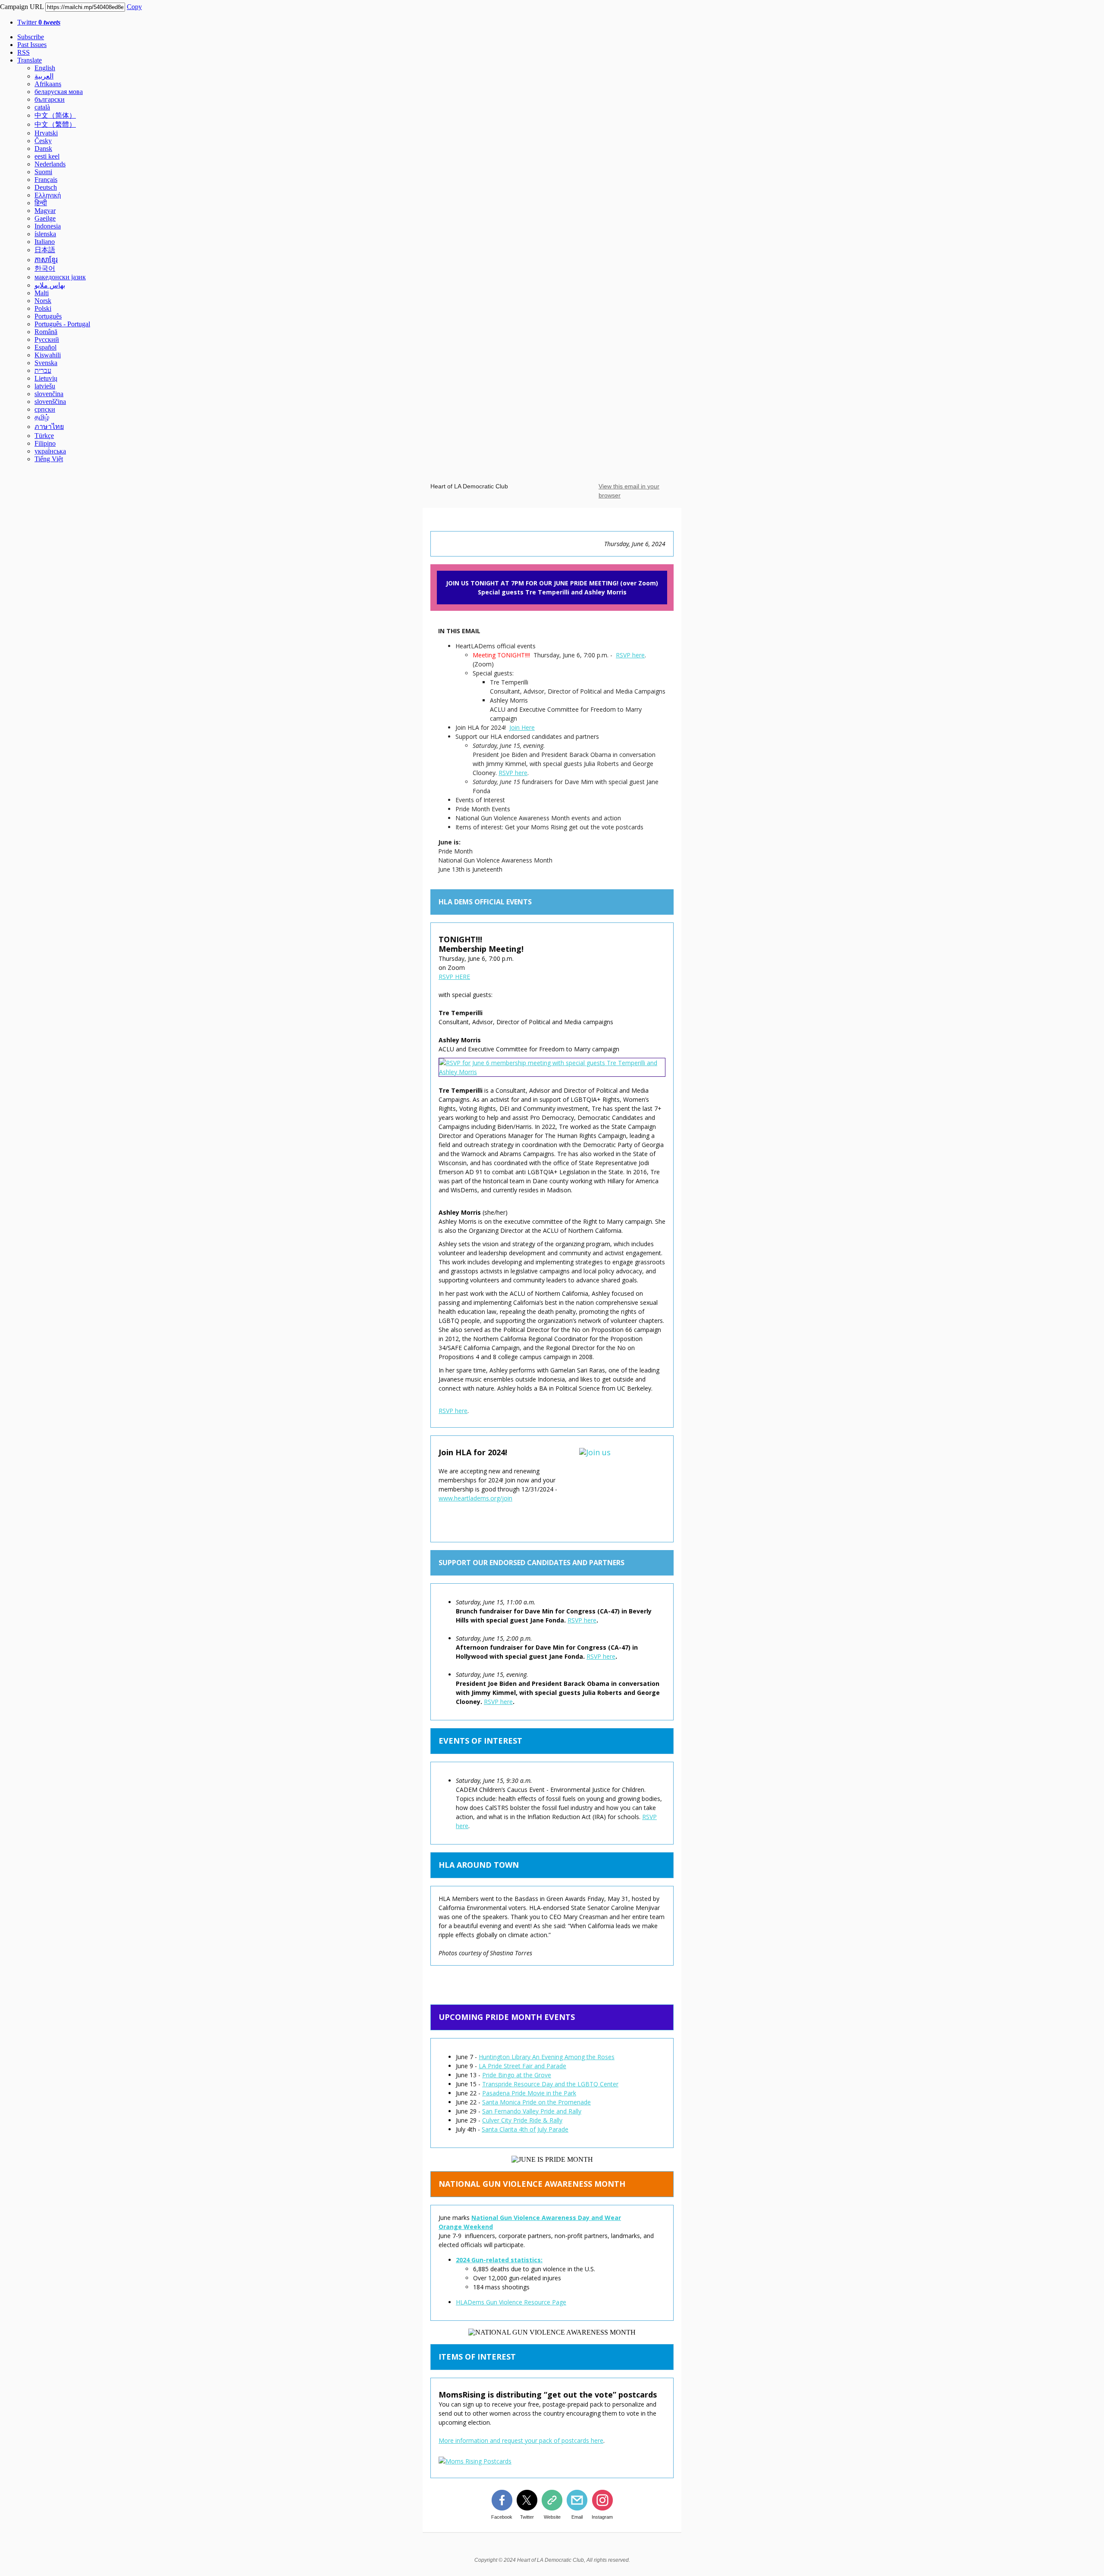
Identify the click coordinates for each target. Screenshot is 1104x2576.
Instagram (602, 2517)
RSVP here (630, 655)
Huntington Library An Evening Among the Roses (547, 2057)
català (42, 107)
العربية (44, 76)
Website (552, 2517)
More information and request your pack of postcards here (521, 2440)
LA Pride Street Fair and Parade (522, 2066)
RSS (24, 52)
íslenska (45, 234)
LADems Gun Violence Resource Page (513, 2302)
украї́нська (50, 451)
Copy (134, 7)
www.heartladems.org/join (475, 1498)
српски (45, 409)
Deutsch (46, 187)
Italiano (45, 242)
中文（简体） (55, 115)
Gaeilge (45, 218)
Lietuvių (46, 378)
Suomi (43, 172)
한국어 (45, 268)
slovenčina (49, 394)
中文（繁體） (55, 124)
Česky (43, 141)
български (50, 99)
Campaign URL (22, 7)
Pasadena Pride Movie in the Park (529, 2093)
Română (46, 332)
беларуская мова (59, 92)
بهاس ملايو (50, 285)
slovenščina (50, 402)
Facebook (502, 2517)
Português (48, 316)
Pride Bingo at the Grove (517, 2075)
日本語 (45, 250)
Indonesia (48, 226)
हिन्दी (41, 203)
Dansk (43, 148)
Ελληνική (48, 195)
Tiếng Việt (49, 459)
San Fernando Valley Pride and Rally (532, 2111)
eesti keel (47, 156)
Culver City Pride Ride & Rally (522, 2120)
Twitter (39, 22)
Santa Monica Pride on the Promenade (536, 2102)
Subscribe (31, 37)
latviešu (45, 386)
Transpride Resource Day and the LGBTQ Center (550, 2084)
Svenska (46, 363)
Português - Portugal (62, 324)
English (45, 68)
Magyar (45, 211)
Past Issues (32, 45)
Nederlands (50, 164)
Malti (42, 293)
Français (46, 180)
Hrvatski (46, 133)
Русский (47, 339)
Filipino (45, 443)
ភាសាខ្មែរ (46, 260)
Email (577, 2517)
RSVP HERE (454, 977)
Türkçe (44, 436)
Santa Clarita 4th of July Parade (525, 2129)
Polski (43, 308)
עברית (43, 370)
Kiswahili (48, 355)
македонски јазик (60, 277)
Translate (30, 60)
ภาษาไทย (49, 427)
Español (45, 347)
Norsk (43, 301)
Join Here (522, 727)
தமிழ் (42, 417)
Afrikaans (48, 84)
